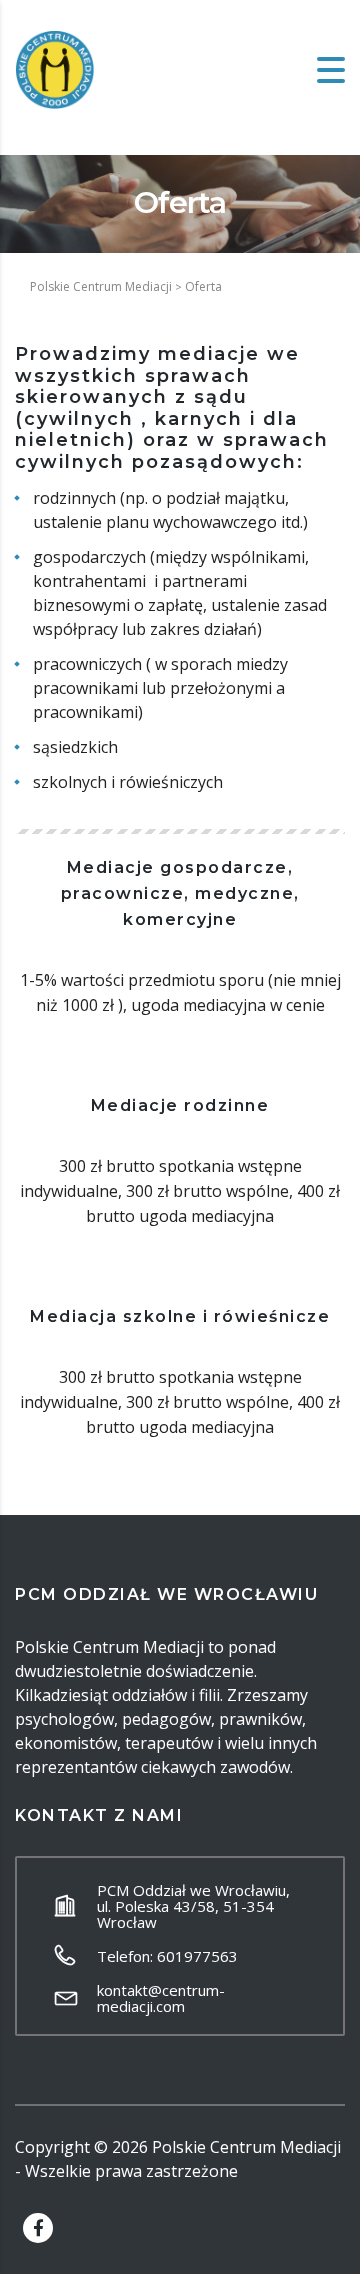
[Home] (55, 68)
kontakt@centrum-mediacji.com (161, 1998)
